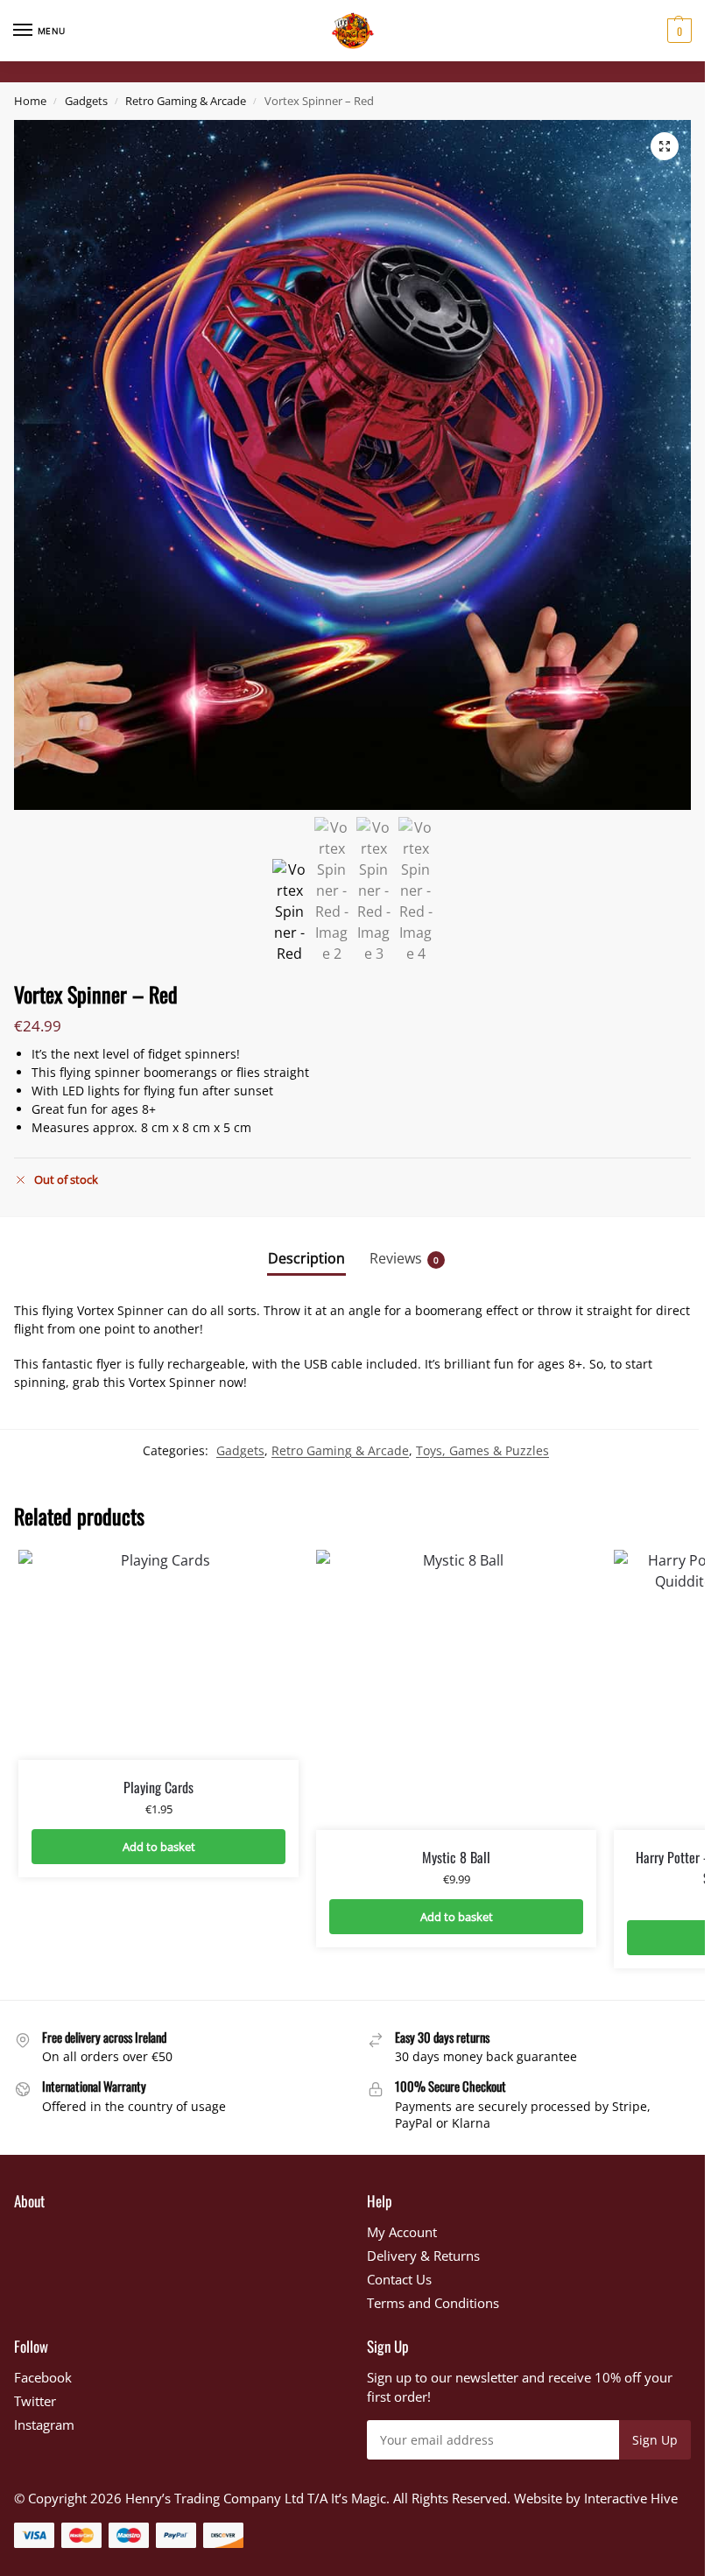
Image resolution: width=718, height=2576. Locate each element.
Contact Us (399, 2279)
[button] (677, 31)
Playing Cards (158, 1787)
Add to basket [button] (159, 1847)
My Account (402, 2232)
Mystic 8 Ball (456, 1857)
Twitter (35, 2401)
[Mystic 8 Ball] (456, 1690)
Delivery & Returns (423, 2256)
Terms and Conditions (433, 2303)
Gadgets (86, 101)
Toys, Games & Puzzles (482, 1450)
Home (30, 101)
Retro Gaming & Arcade (186, 101)
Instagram (44, 2425)
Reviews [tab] (404, 1258)
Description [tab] (306, 1258)
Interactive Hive (631, 2498)
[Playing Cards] (158, 1655)
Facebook (43, 2377)
